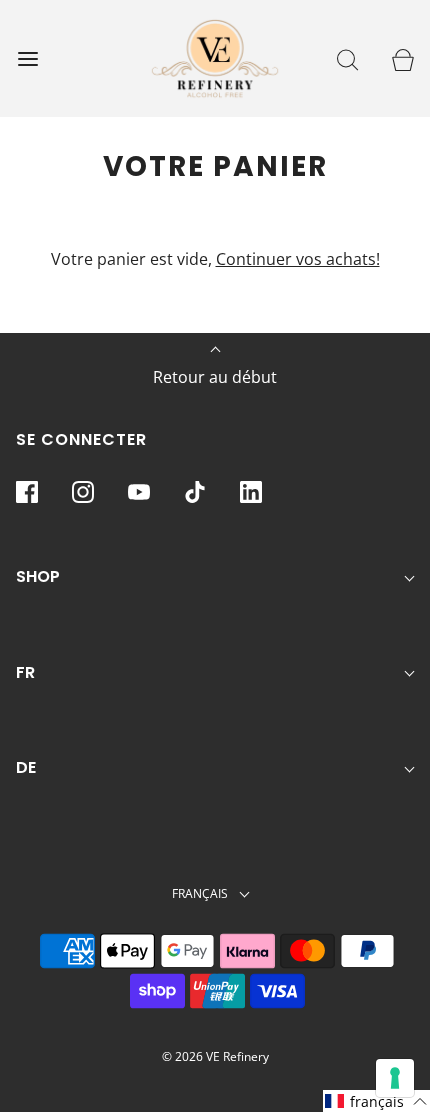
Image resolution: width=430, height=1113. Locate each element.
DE (26, 767)
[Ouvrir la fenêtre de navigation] (27, 58)
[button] (376, 1101)
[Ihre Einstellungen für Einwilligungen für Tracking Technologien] (395, 1078)
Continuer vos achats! (298, 259)
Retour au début (215, 377)
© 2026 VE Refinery (215, 1056)
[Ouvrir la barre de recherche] (347, 58)
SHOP (38, 576)
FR (25, 672)
